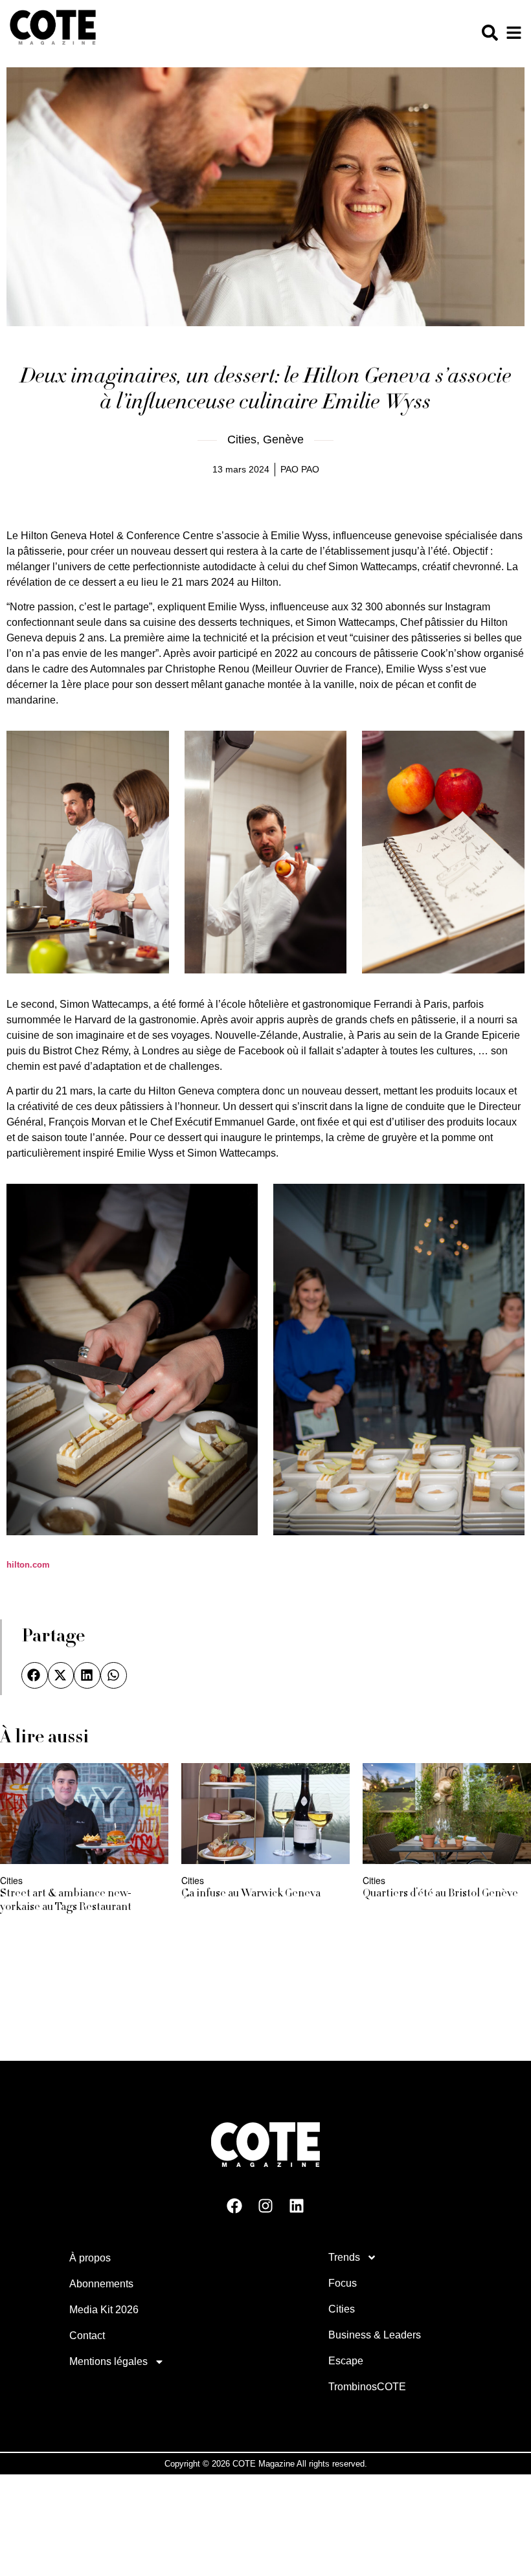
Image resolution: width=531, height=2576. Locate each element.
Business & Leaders (375, 2335)
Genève (283, 439)
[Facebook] (234, 2206)
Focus (343, 2283)
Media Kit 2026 (104, 2310)
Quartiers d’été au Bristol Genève (440, 1894)
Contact (87, 2336)
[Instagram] (265, 2206)
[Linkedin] (297, 2206)
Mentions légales (108, 2361)
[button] (35, 1675)
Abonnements (101, 2284)
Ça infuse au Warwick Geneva (251, 1894)
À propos (90, 2258)
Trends (344, 2257)
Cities (242, 439)
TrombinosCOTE (367, 2387)
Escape (346, 2361)
